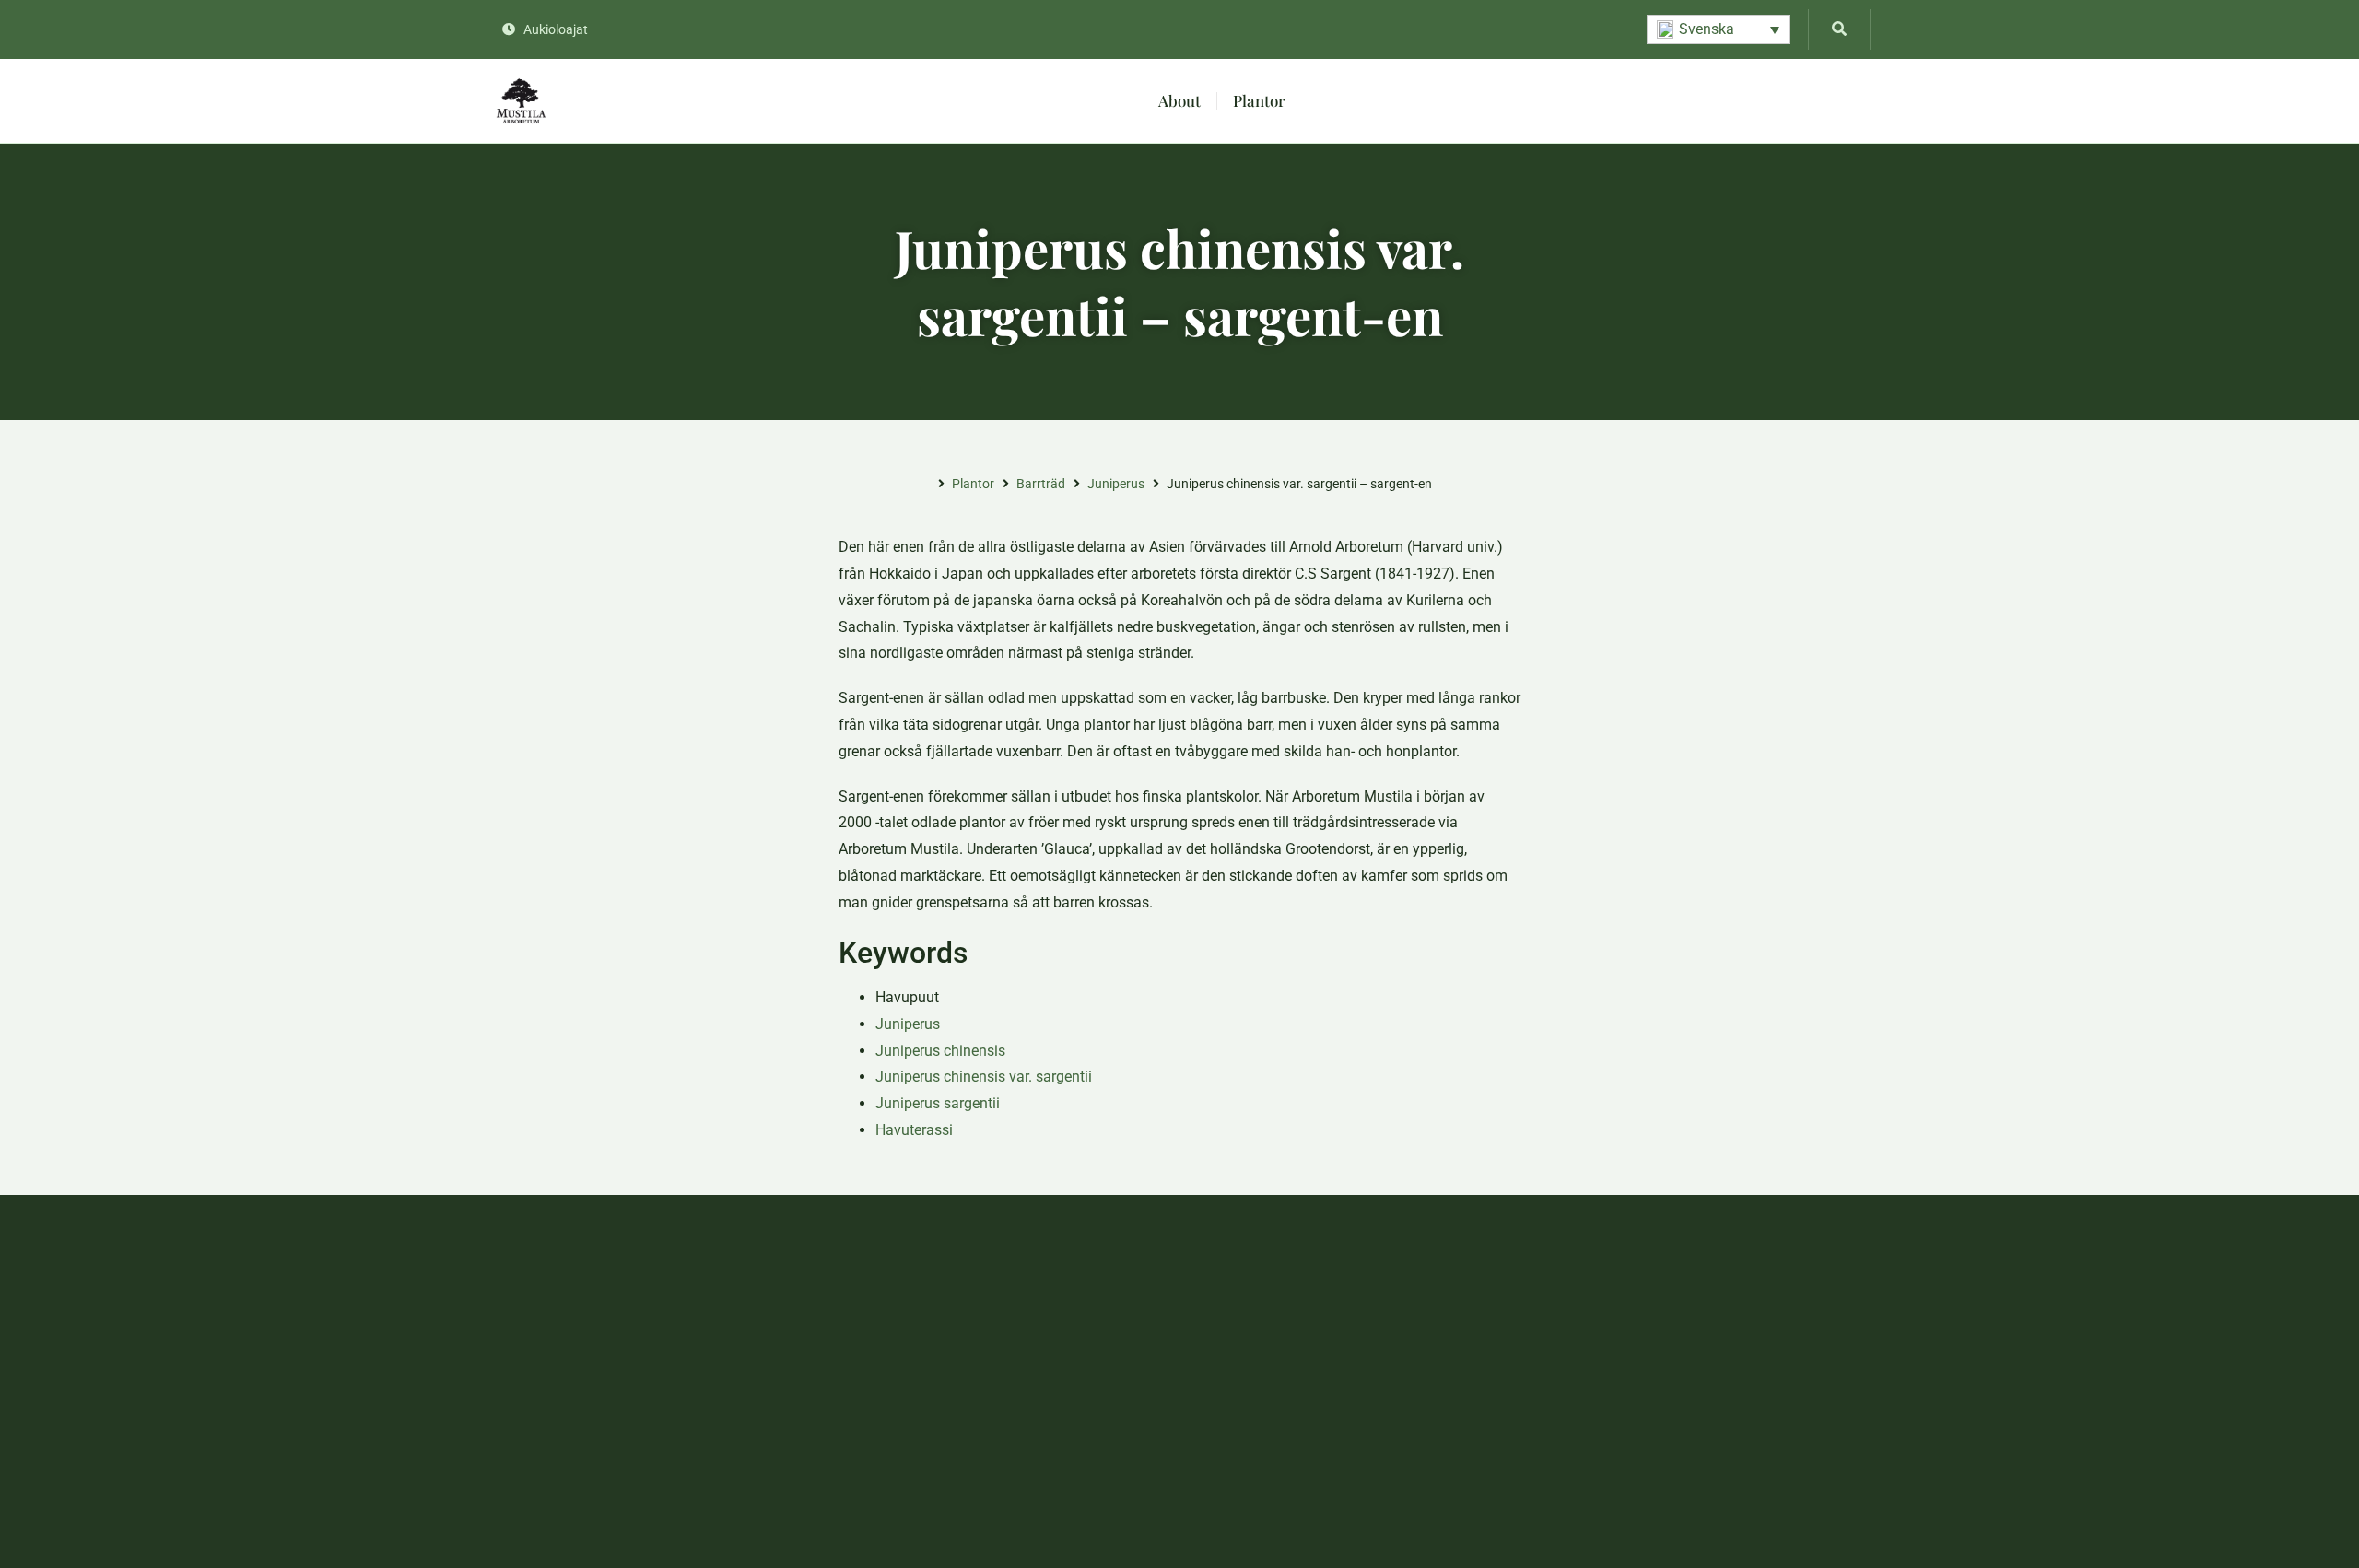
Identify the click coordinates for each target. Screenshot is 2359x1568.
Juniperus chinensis (940, 1051)
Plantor (1259, 100)
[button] (1718, 29)
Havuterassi (914, 1130)
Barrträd (1041, 484)
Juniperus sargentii (938, 1103)
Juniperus (1116, 484)
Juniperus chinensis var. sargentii (984, 1077)
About (1179, 100)
